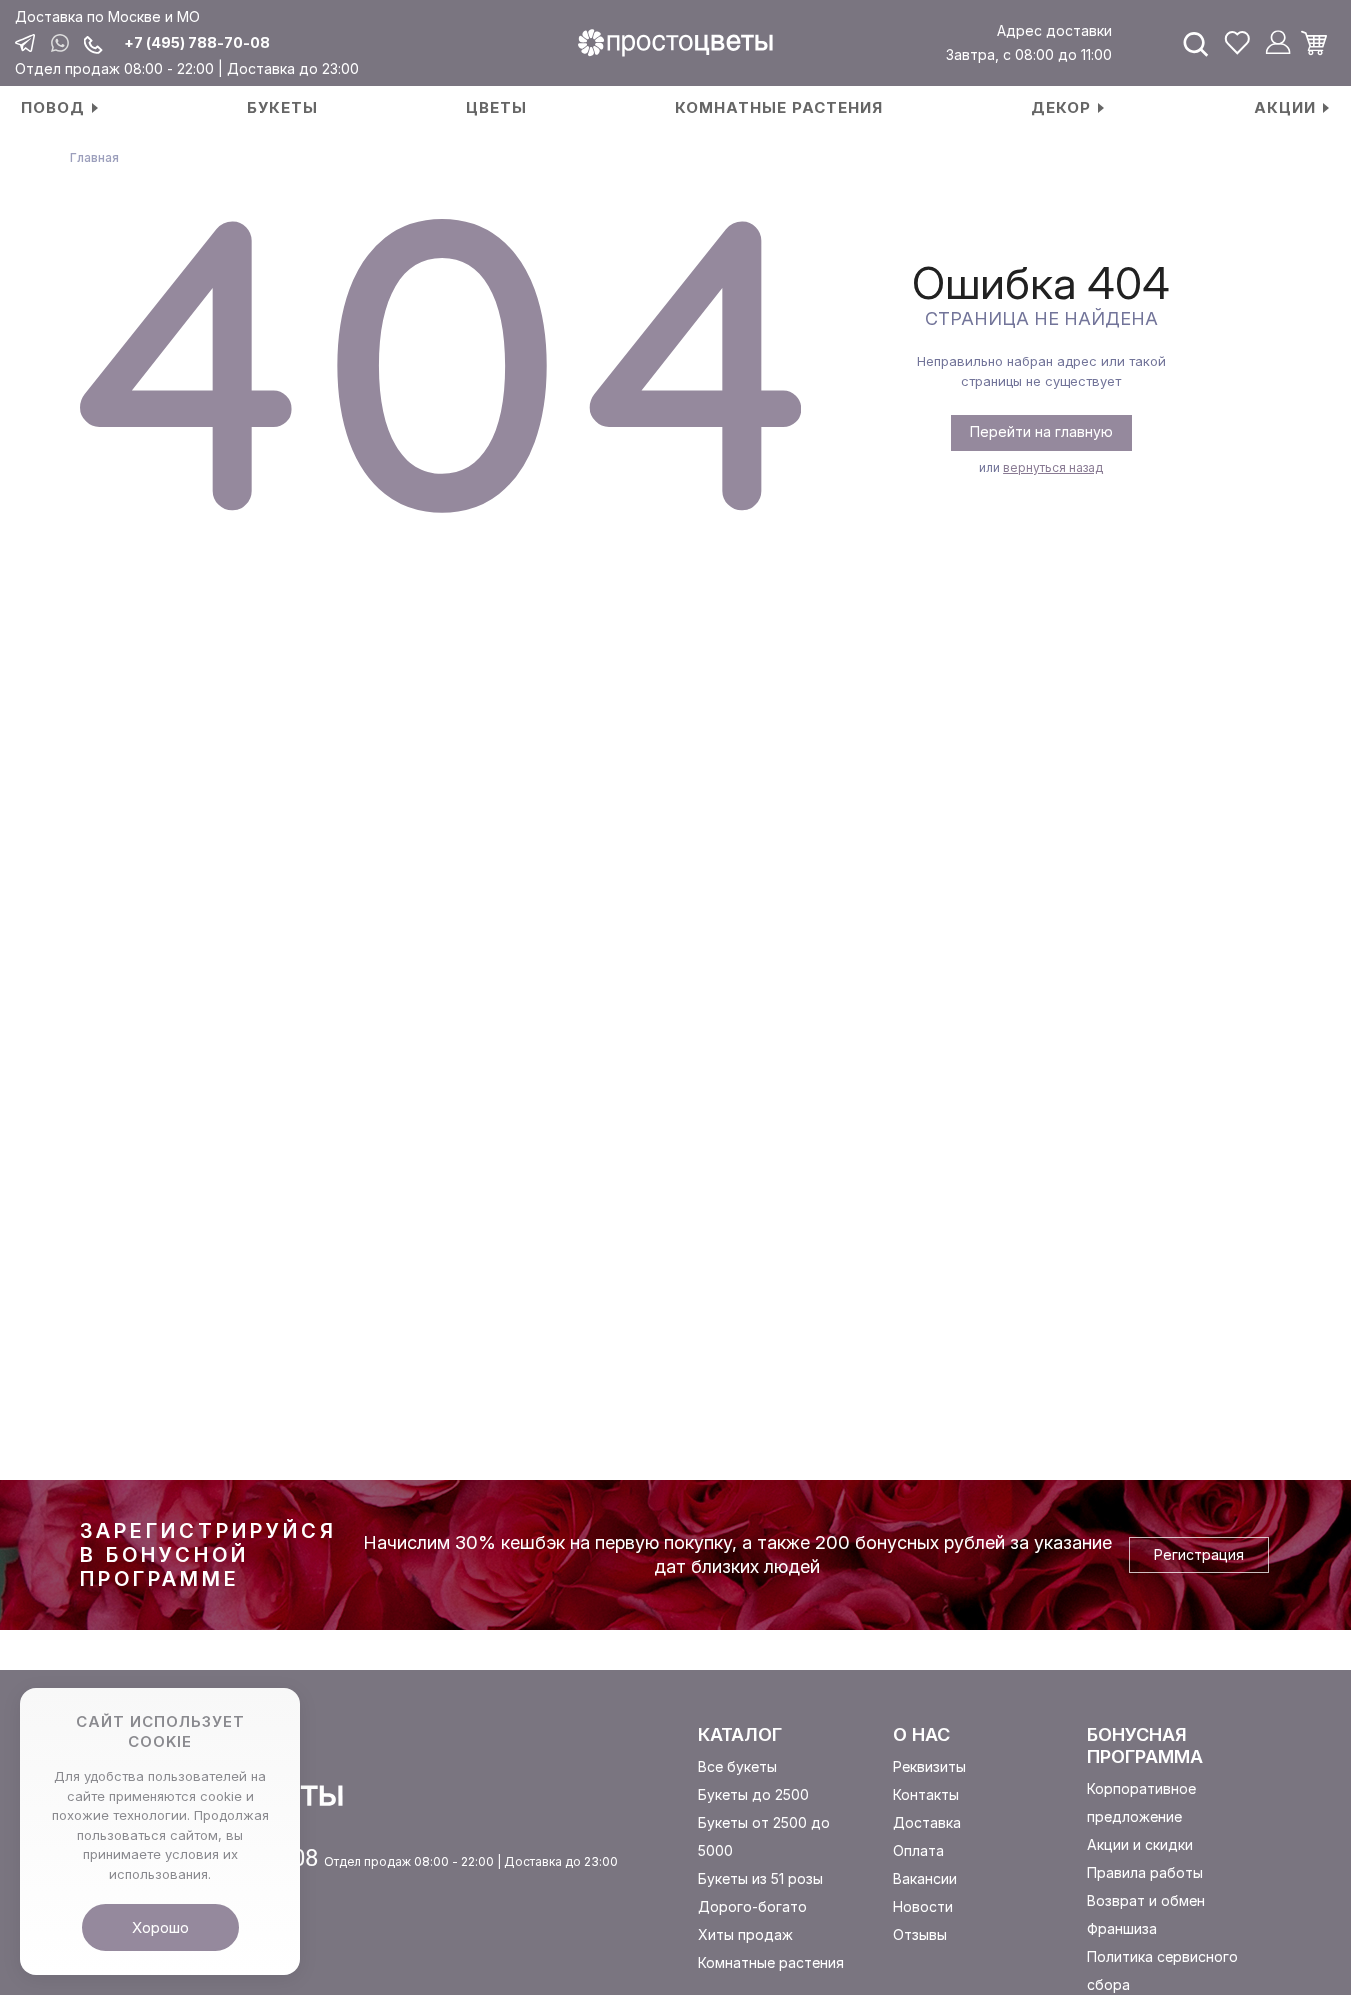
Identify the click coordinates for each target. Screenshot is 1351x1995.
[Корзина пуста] (1321, 43)
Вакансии (925, 1878)
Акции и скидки (1140, 1844)
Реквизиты (929, 1766)
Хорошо (160, 1927)
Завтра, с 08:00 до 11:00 (1028, 54)
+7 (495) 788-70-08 (197, 43)
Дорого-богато (752, 1906)
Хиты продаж (745, 1934)
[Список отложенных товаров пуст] (1237, 43)
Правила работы (1145, 1872)
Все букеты (737, 1766)
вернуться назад (1053, 467)
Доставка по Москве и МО (107, 16)
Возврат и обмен (1146, 1900)
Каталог (740, 1734)
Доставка (927, 1822)
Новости (923, 1906)
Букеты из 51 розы (760, 1878)
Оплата (918, 1850)
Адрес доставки (1054, 30)
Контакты (926, 1794)
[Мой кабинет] (1278, 43)
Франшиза (1122, 1928)
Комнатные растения (771, 1962)
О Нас (921, 1734)
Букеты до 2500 (753, 1794)
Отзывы (920, 1934)
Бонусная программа (1145, 1745)
